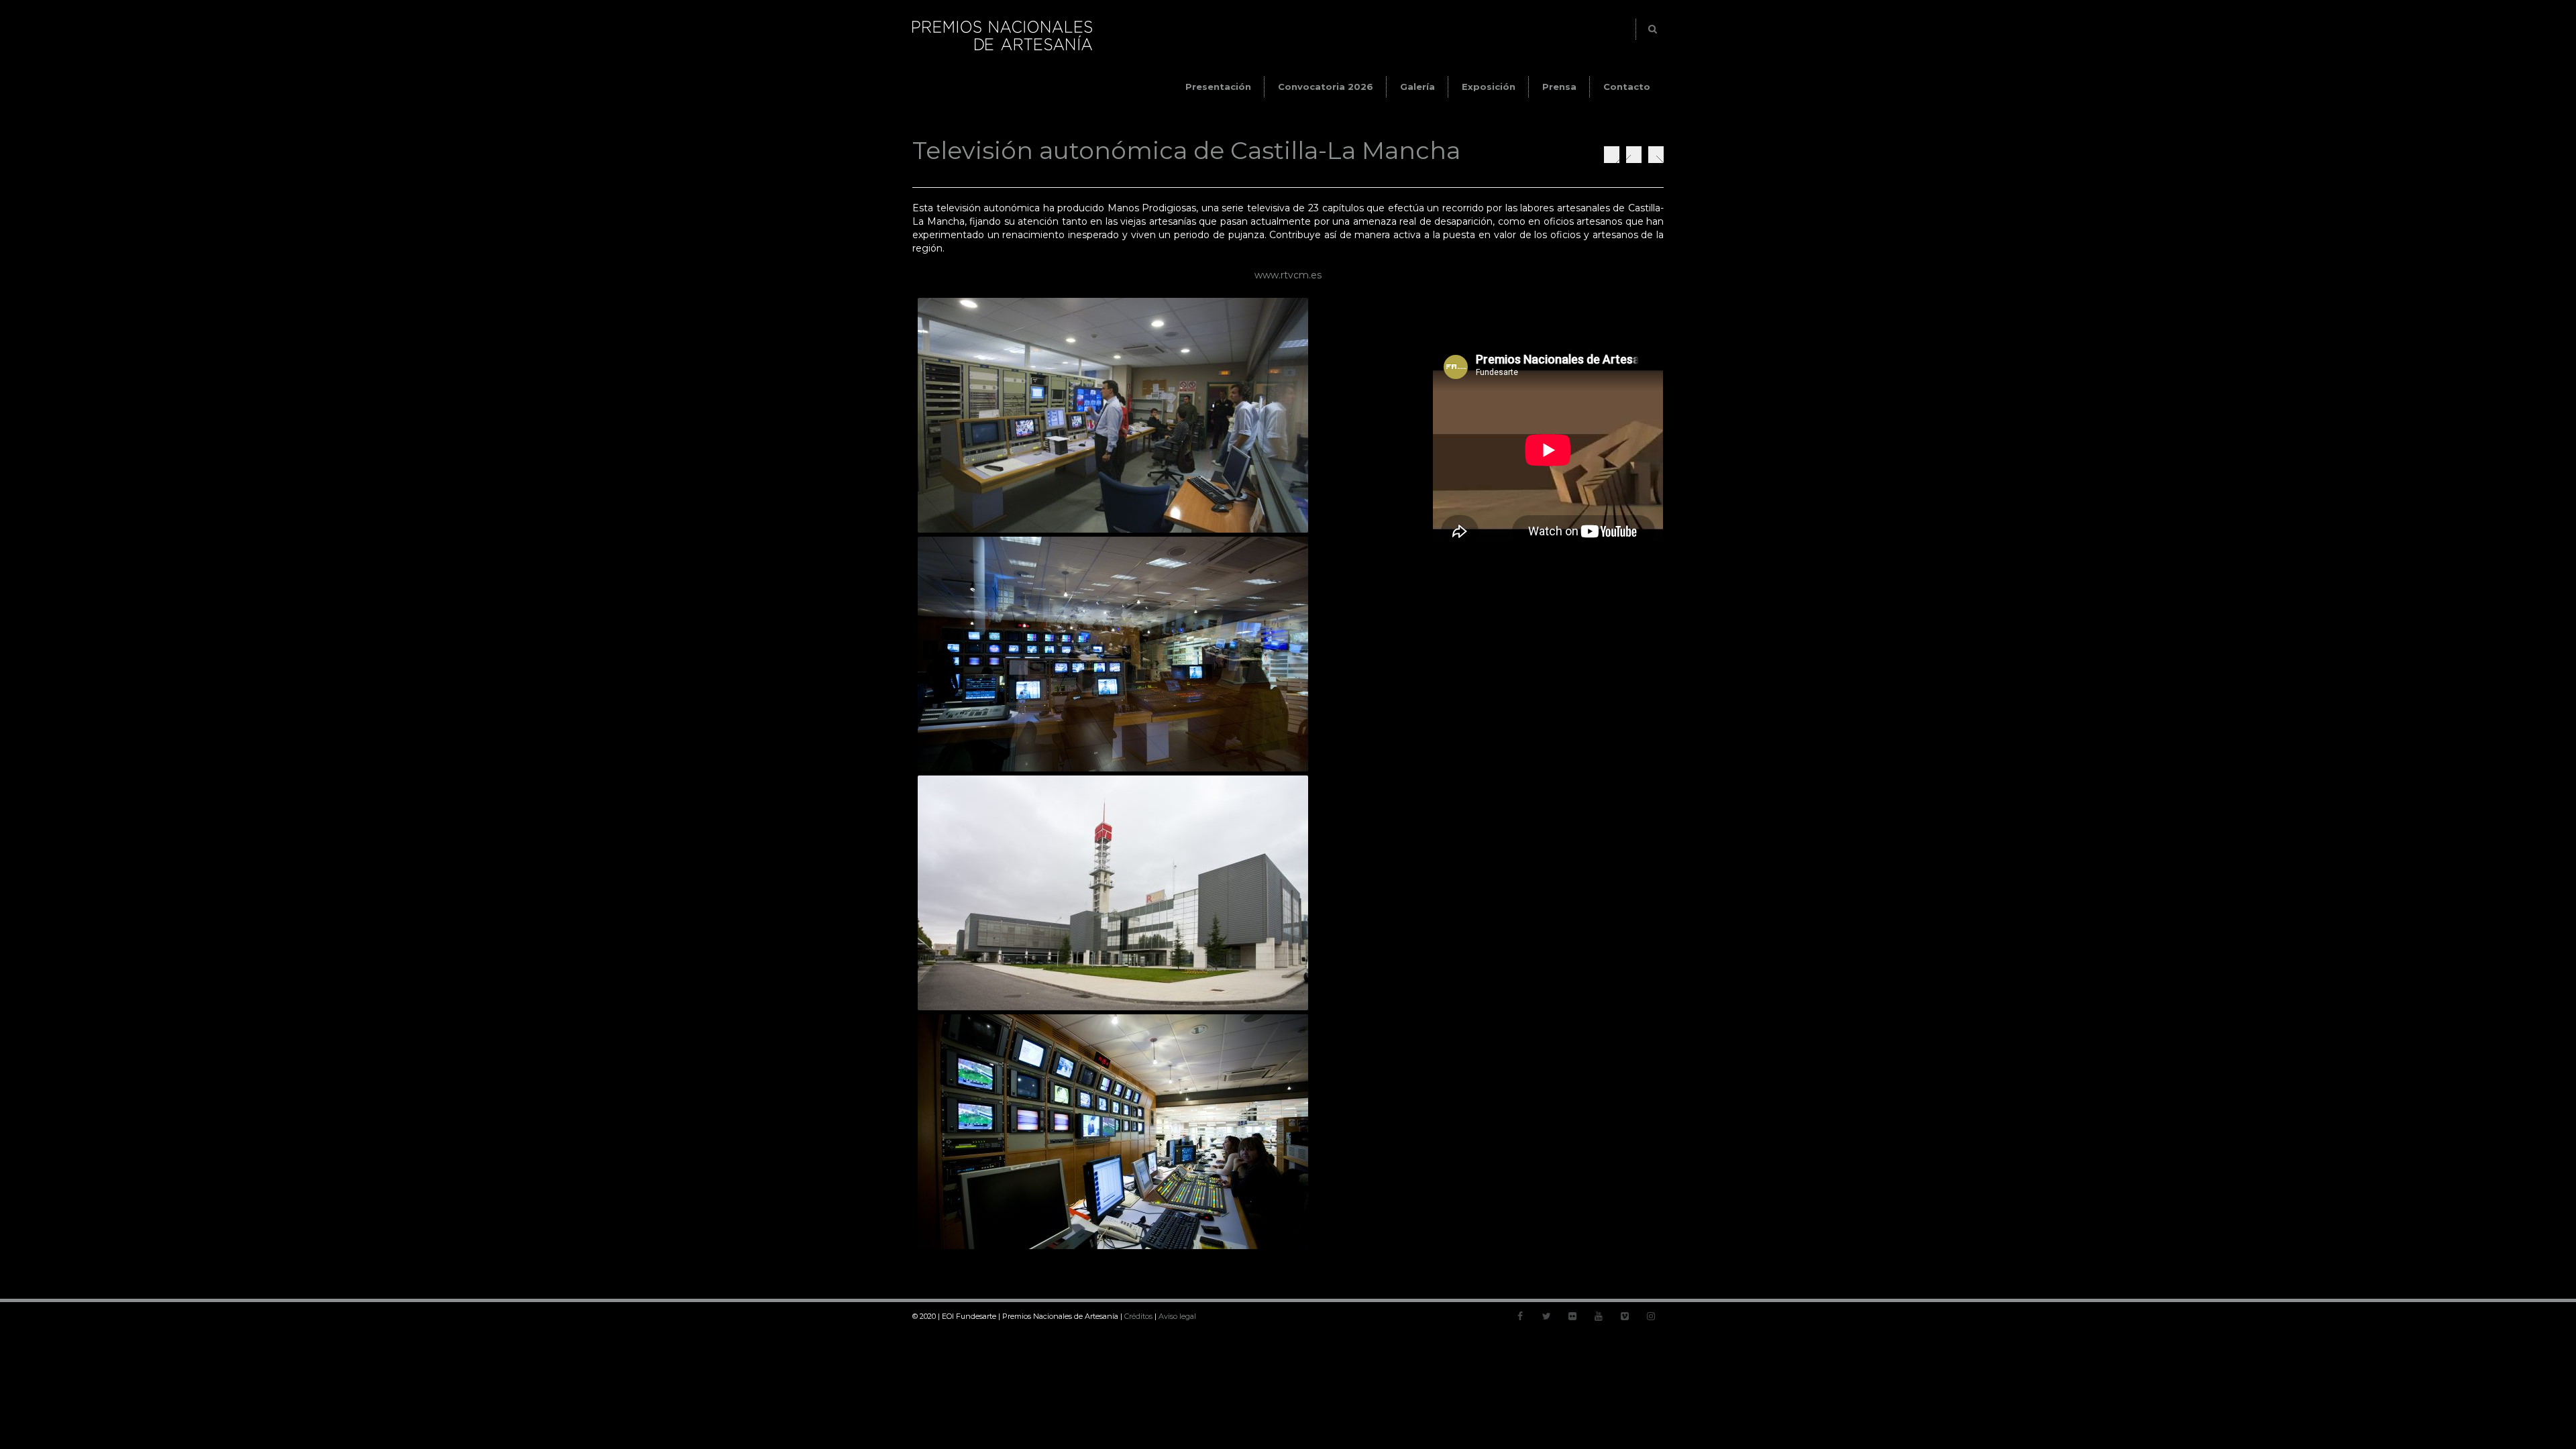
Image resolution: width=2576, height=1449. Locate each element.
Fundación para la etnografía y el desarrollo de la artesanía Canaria (1612, 155)
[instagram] (1651, 1316)
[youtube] (1599, 1316)
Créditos (1138, 1316)
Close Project (1634, 155)
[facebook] (1520, 1316)
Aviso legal (1177, 1316)
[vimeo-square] (1625, 1316)
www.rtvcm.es (1288, 275)
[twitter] (1546, 1316)
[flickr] (1572, 1316)
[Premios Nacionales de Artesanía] (1002, 50)
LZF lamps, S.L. (1656, 155)
